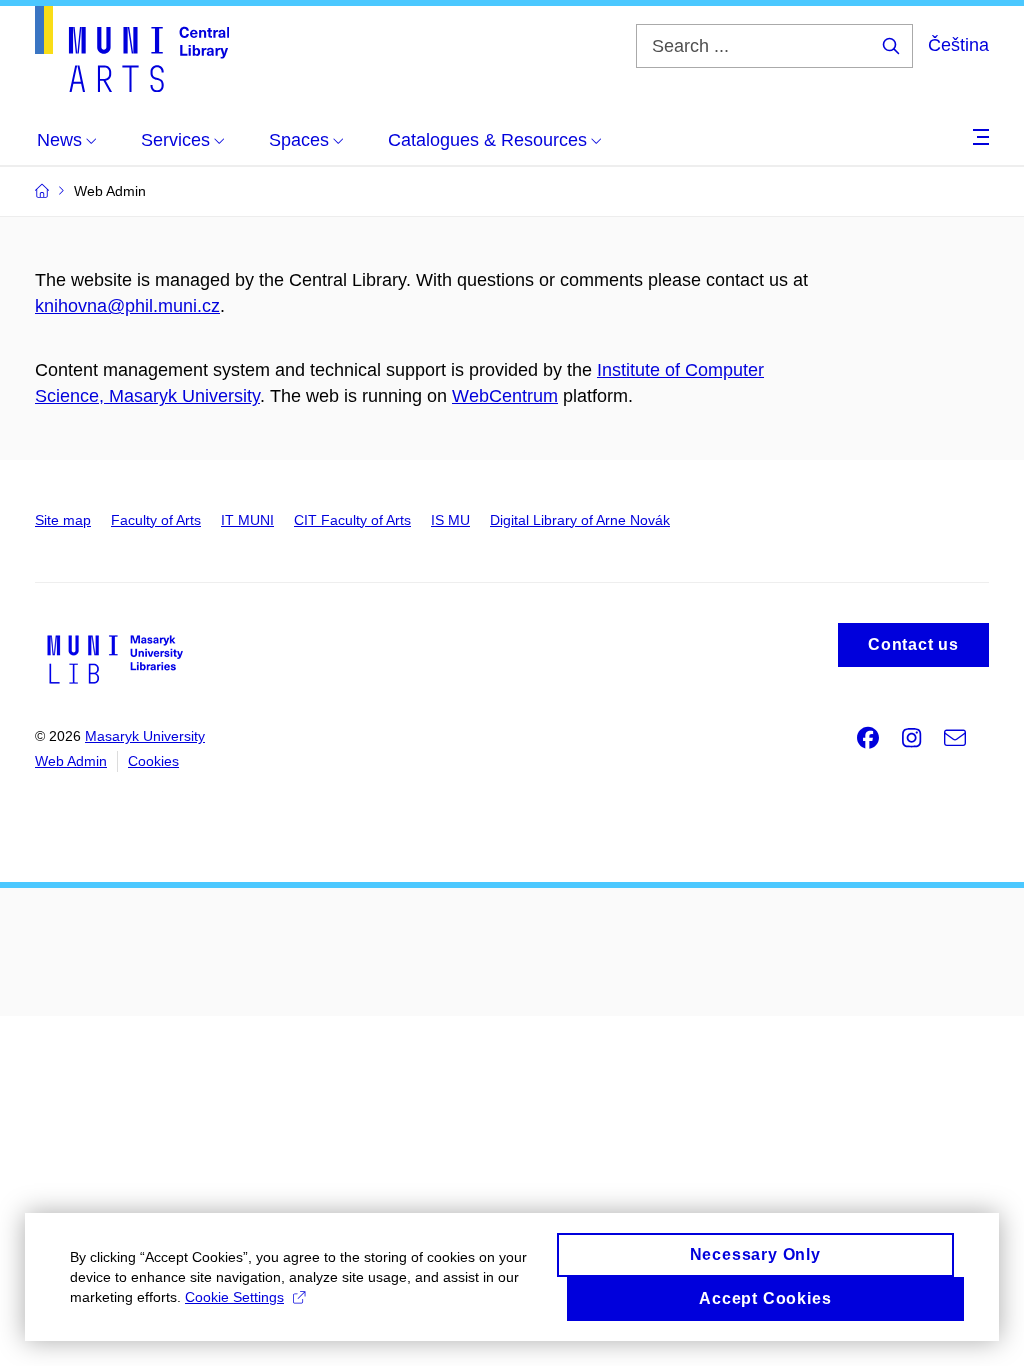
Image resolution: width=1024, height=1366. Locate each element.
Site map (63, 520)
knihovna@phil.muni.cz (127, 306)
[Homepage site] (132, 49)
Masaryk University (145, 736)
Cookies (153, 761)
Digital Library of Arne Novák (580, 520)
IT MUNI (247, 520)
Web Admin (71, 761)
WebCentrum (505, 396)
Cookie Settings (234, 1297)
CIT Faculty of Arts (352, 520)
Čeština (958, 45)
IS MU (450, 520)
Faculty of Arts (156, 520)
